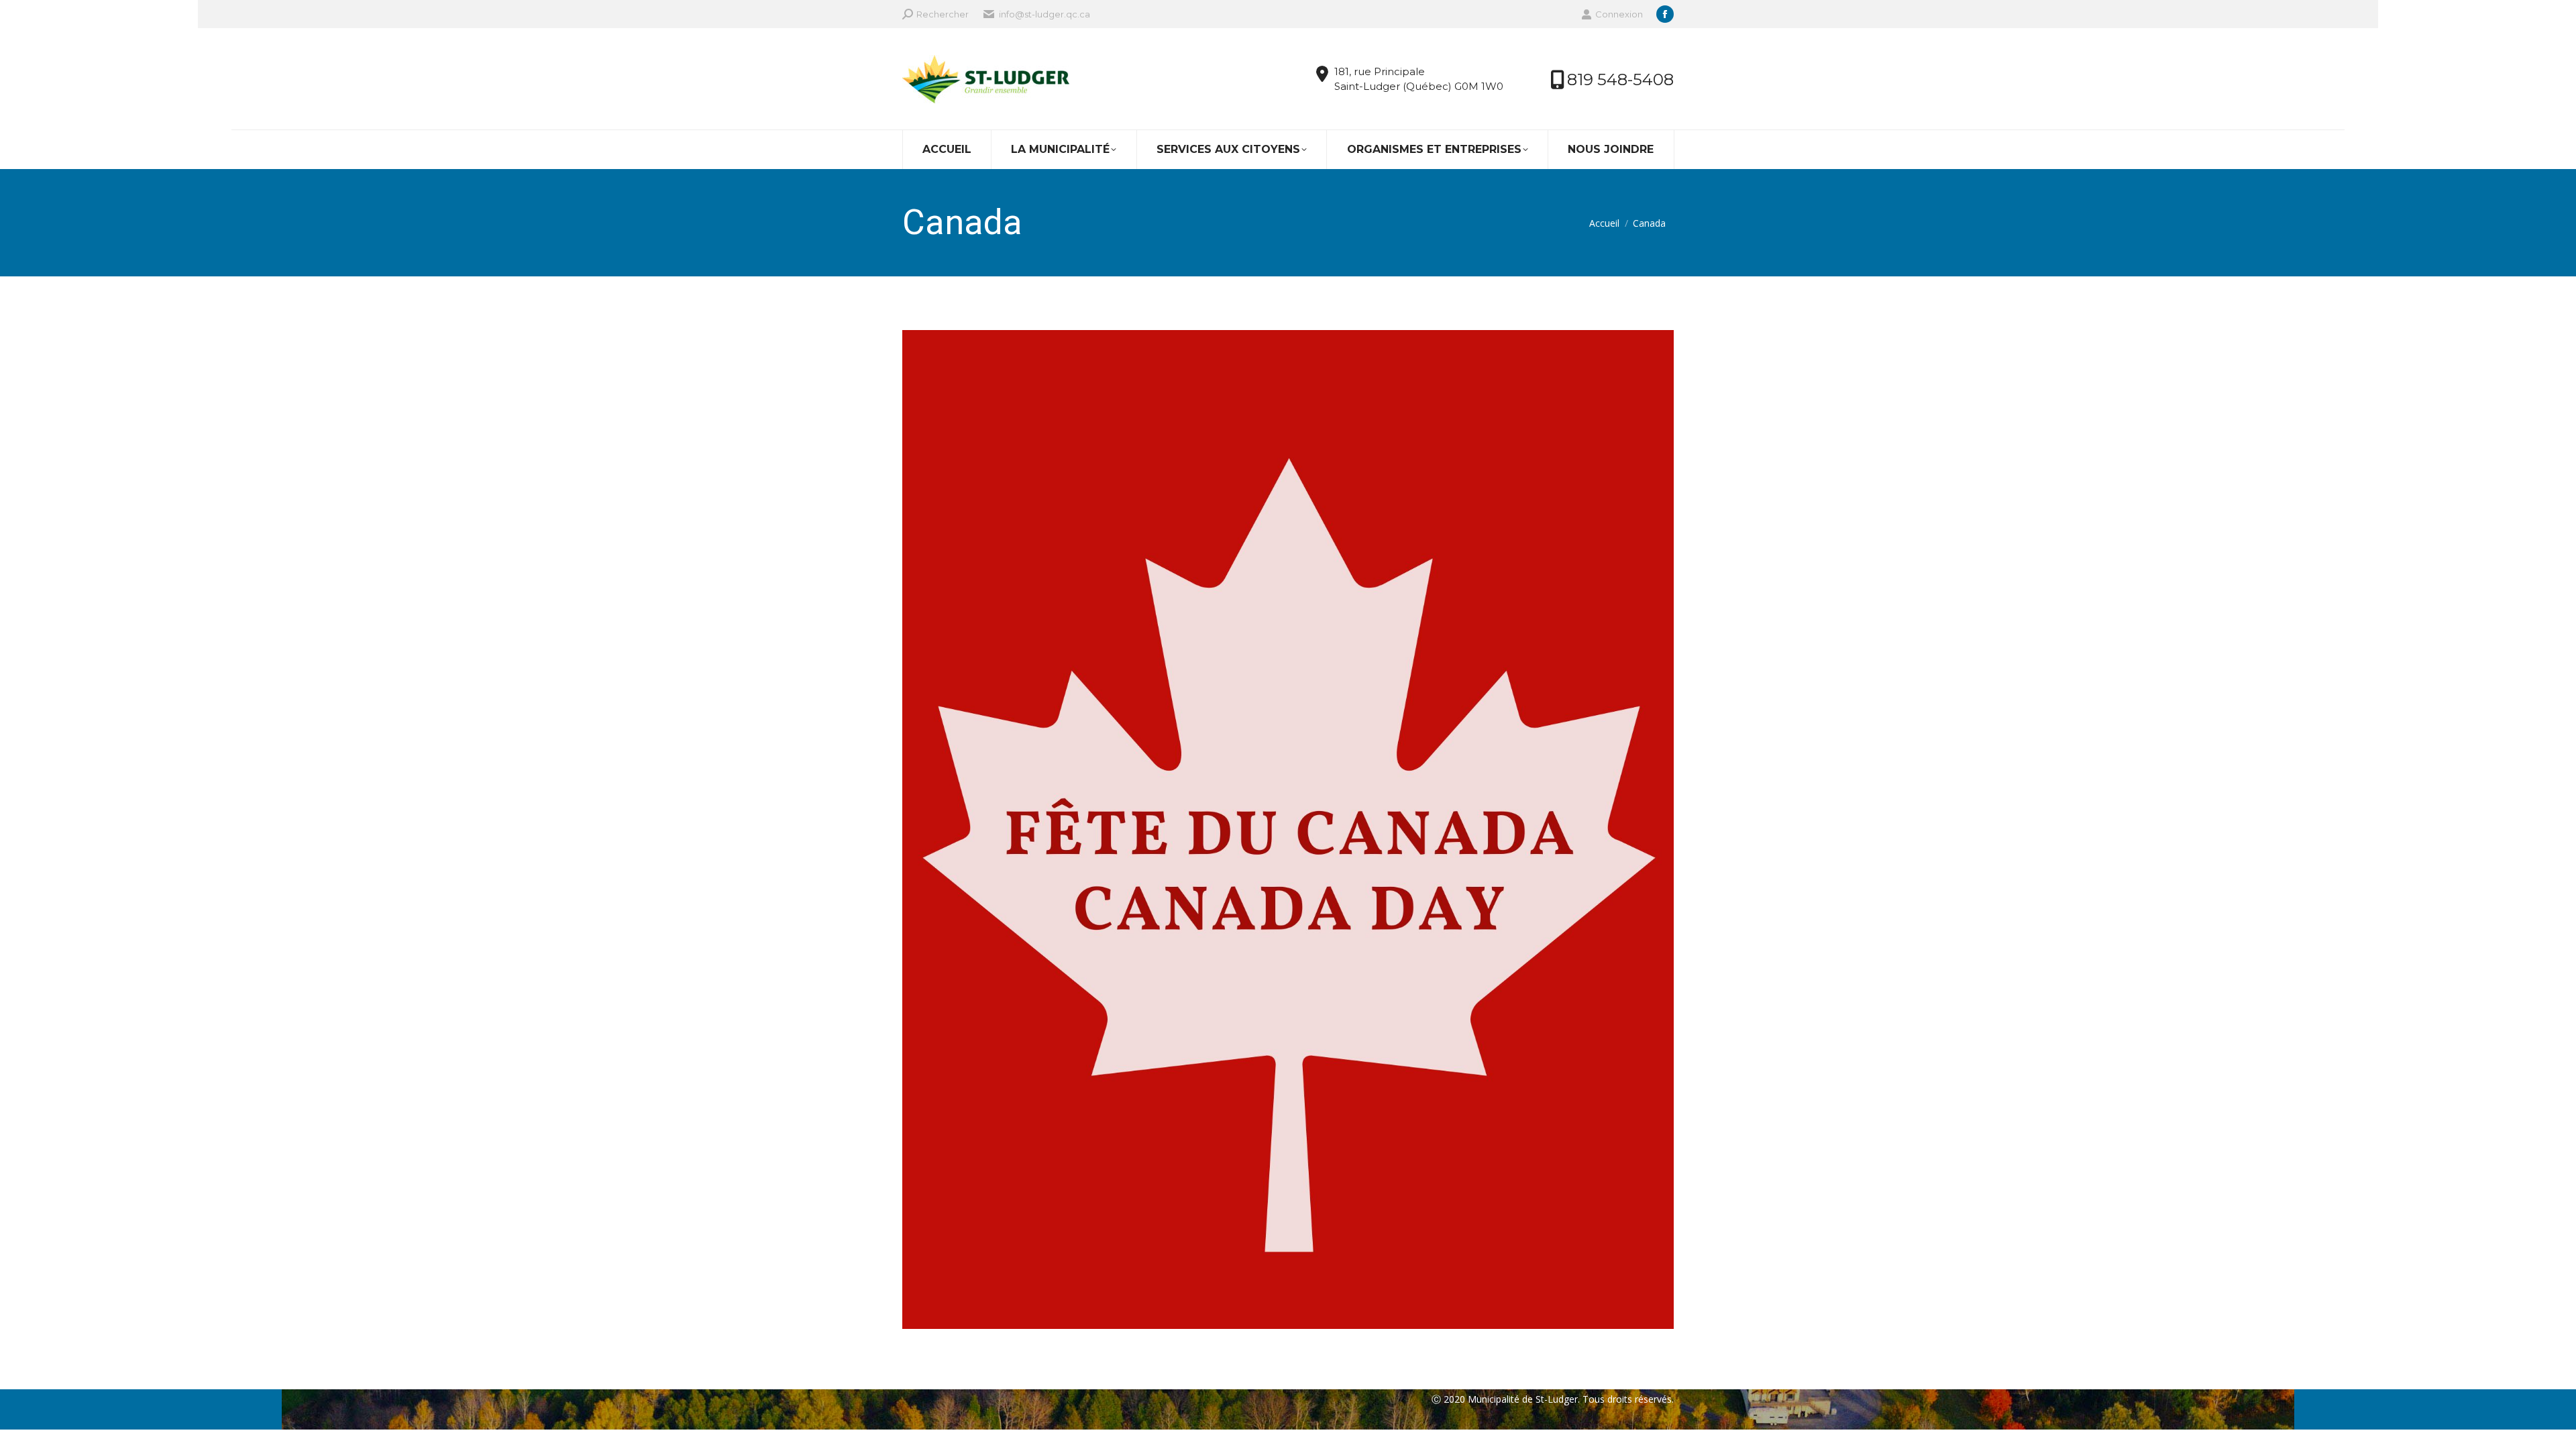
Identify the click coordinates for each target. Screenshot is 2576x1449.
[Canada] (1288, 829)
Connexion (1619, 14)
